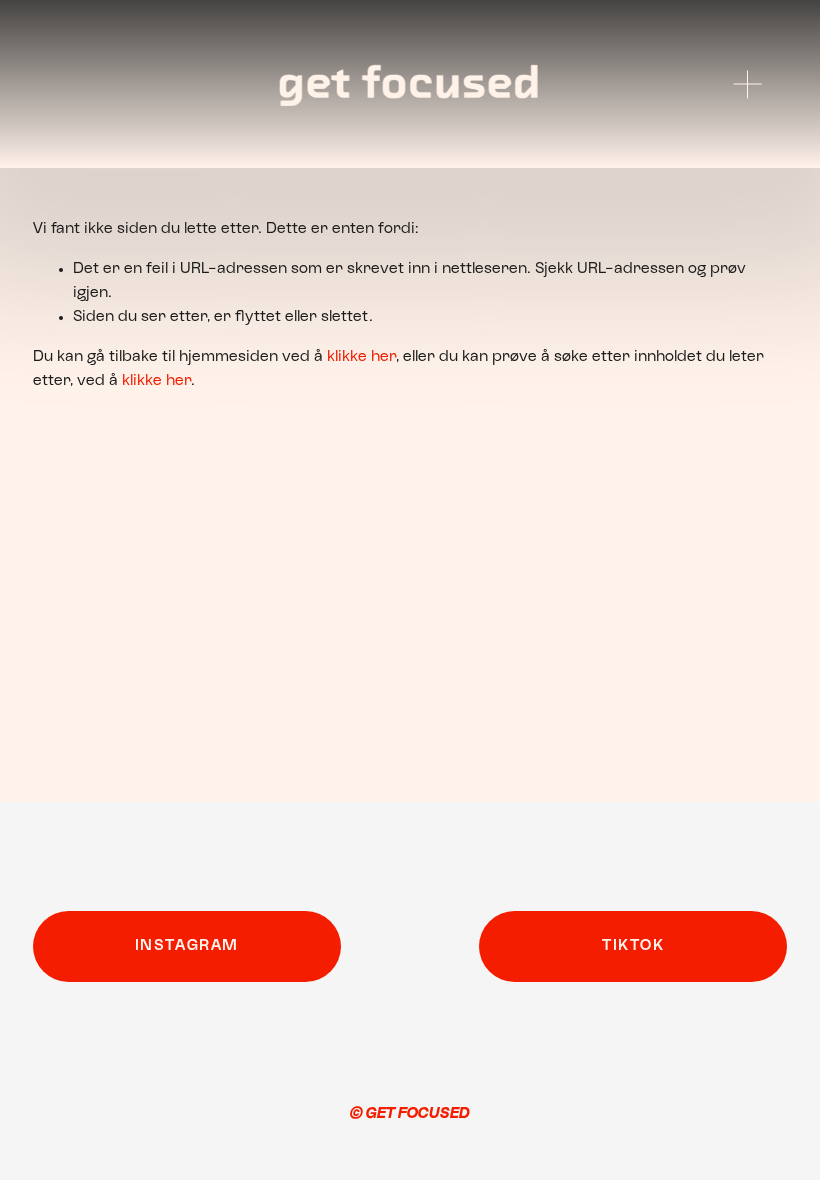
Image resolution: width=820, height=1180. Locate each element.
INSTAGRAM (187, 946)
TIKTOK (633, 946)
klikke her (361, 357)
